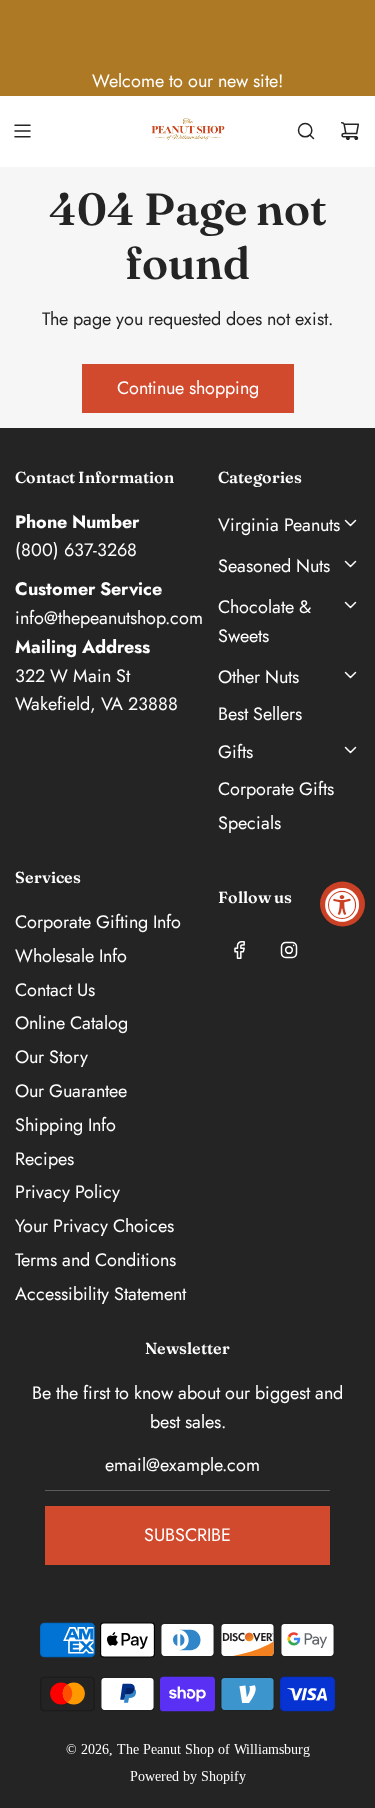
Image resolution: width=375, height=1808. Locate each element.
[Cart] (350, 131)
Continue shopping (188, 388)
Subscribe (187, 1535)
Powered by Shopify (188, 1776)
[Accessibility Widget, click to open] (342, 904)
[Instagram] (289, 950)
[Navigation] (22, 131)
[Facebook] (240, 950)
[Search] (306, 131)
